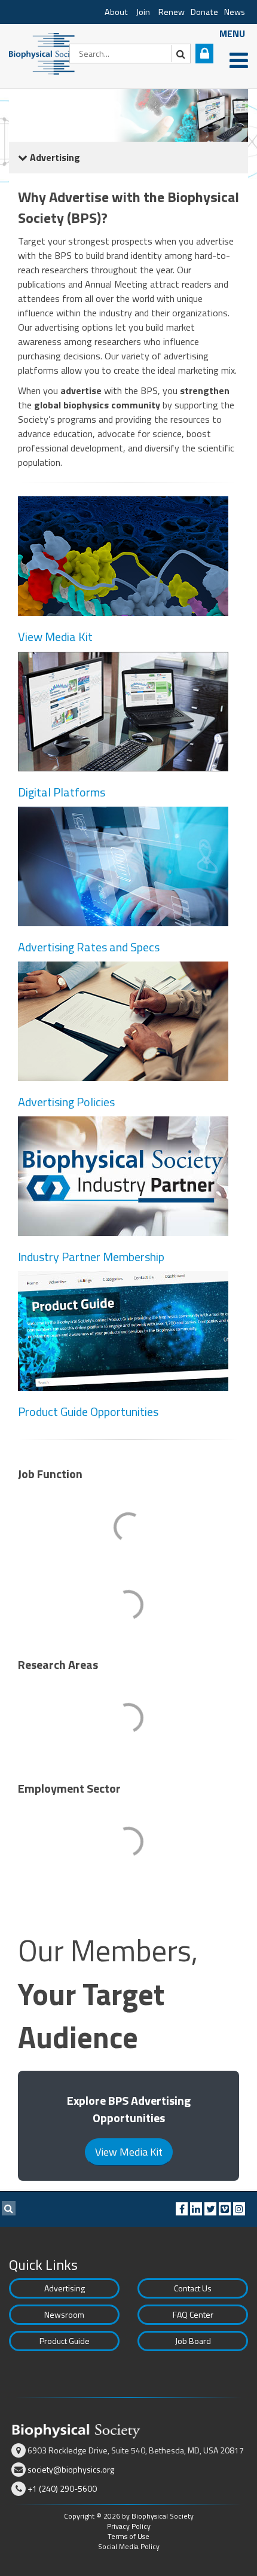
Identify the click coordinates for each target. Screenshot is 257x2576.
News (235, 12)
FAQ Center (193, 2314)
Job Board (193, 2341)
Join (143, 12)
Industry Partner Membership (91, 1257)
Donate (204, 12)
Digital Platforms (62, 792)
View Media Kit (55, 637)
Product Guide (65, 2341)
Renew (172, 12)
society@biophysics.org (71, 2469)
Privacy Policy (129, 2526)
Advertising (65, 2288)
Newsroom (64, 2314)
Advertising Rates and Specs (89, 947)
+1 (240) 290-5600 (62, 2488)
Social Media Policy (129, 2546)
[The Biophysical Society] (45, 53)
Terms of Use (128, 2536)
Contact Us (193, 2288)
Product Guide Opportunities (88, 1411)
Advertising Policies (66, 1102)
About (116, 12)
